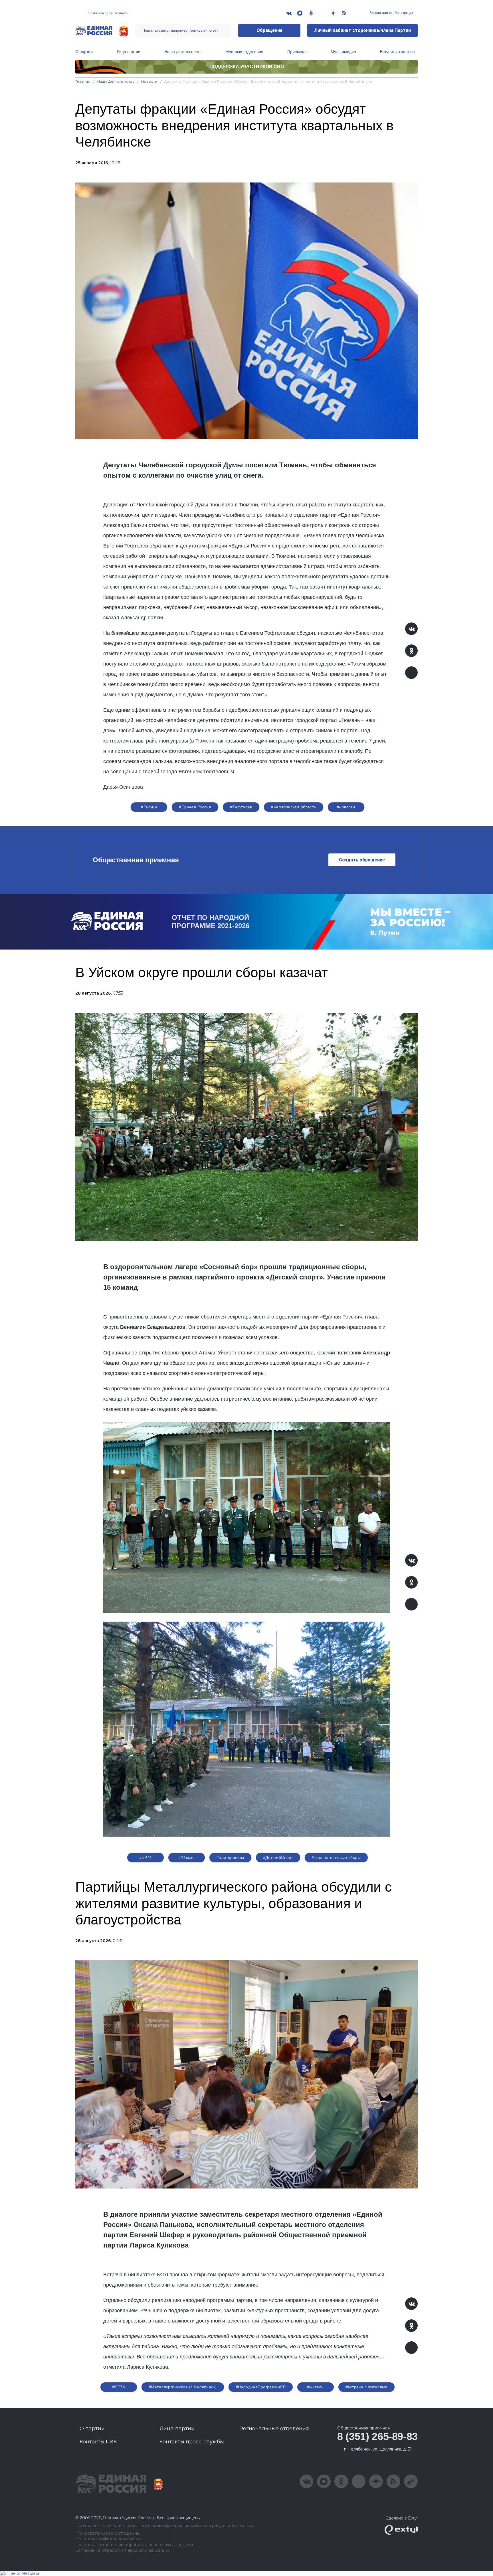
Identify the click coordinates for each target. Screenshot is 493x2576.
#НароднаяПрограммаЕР (261, 2387)
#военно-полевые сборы (336, 1857)
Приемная (297, 52)
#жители (316, 2387)
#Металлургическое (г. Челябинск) (183, 2387)
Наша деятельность (183, 52)
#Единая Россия (195, 807)
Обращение (269, 30)
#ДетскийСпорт (278, 1857)
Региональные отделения (274, 2429)
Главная (83, 81)
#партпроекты (230, 1857)
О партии (84, 52)
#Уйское (186, 1857)
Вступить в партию (397, 52)
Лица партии (129, 52)
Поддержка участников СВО (247, 67)
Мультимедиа (343, 52)
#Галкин (149, 807)
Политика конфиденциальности (108, 2539)
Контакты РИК (98, 2442)
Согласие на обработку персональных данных (123, 2550)
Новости (149, 81)
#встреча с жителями (366, 2387)
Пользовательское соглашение (107, 2533)
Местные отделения (244, 52)
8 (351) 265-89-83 (377, 2436)
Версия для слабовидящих (391, 13)
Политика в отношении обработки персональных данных (135, 2545)
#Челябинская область (293, 807)
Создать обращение (362, 860)
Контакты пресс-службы (192, 2442)
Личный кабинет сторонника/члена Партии (362, 30)
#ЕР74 (146, 1857)
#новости (346, 807)
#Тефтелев (241, 807)
